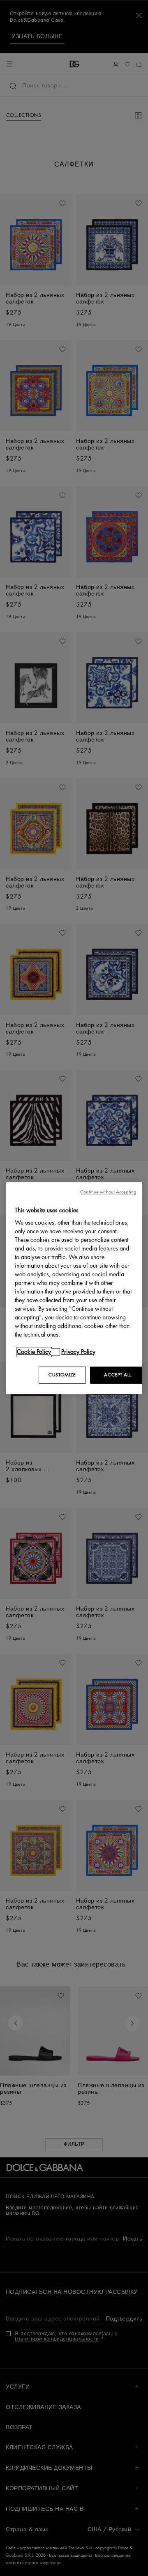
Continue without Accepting (108, 1192)
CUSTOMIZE (62, 1375)
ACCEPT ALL (118, 1375)
